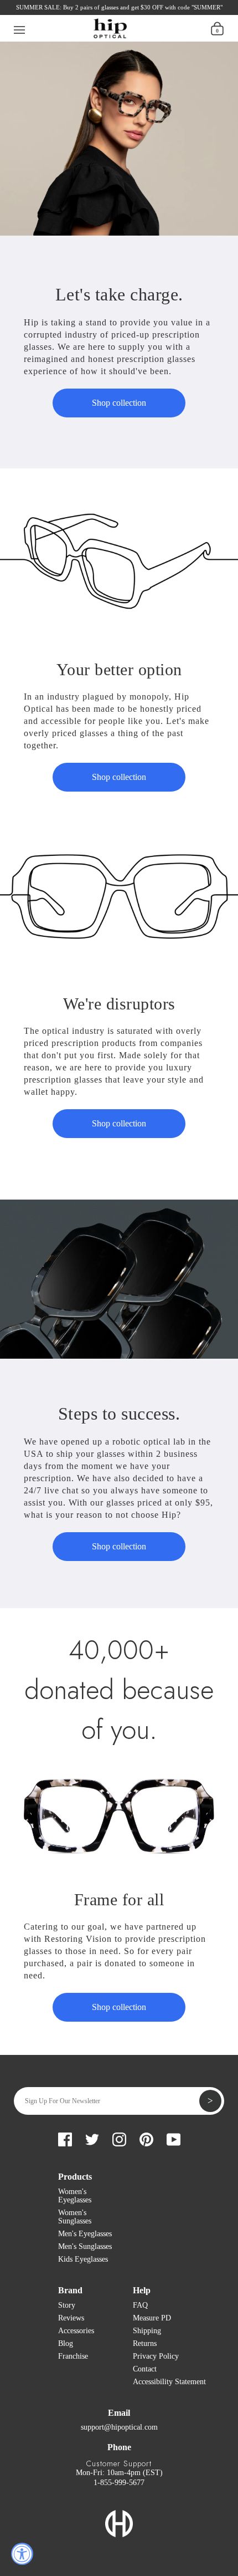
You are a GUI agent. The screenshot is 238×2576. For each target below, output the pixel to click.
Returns (145, 2343)
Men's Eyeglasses (85, 2234)
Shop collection (119, 403)
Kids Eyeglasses (83, 2259)
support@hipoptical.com (119, 2427)
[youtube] (108, 11)
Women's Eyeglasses (75, 2196)
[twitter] (51, 11)
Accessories (76, 2331)
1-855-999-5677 (119, 2483)
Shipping (147, 2331)
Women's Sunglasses (75, 2217)
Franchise (73, 2356)
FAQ (140, 2305)
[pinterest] (89, 11)
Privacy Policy (156, 2356)
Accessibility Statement (169, 2382)
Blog (66, 2343)
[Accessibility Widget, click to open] (22, 2554)
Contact (145, 2369)
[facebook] (33, 11)
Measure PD (152, 2318)
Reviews (71, 2318)
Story (67, 2305)
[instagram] (70, 11)
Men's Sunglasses (85, 2246)
